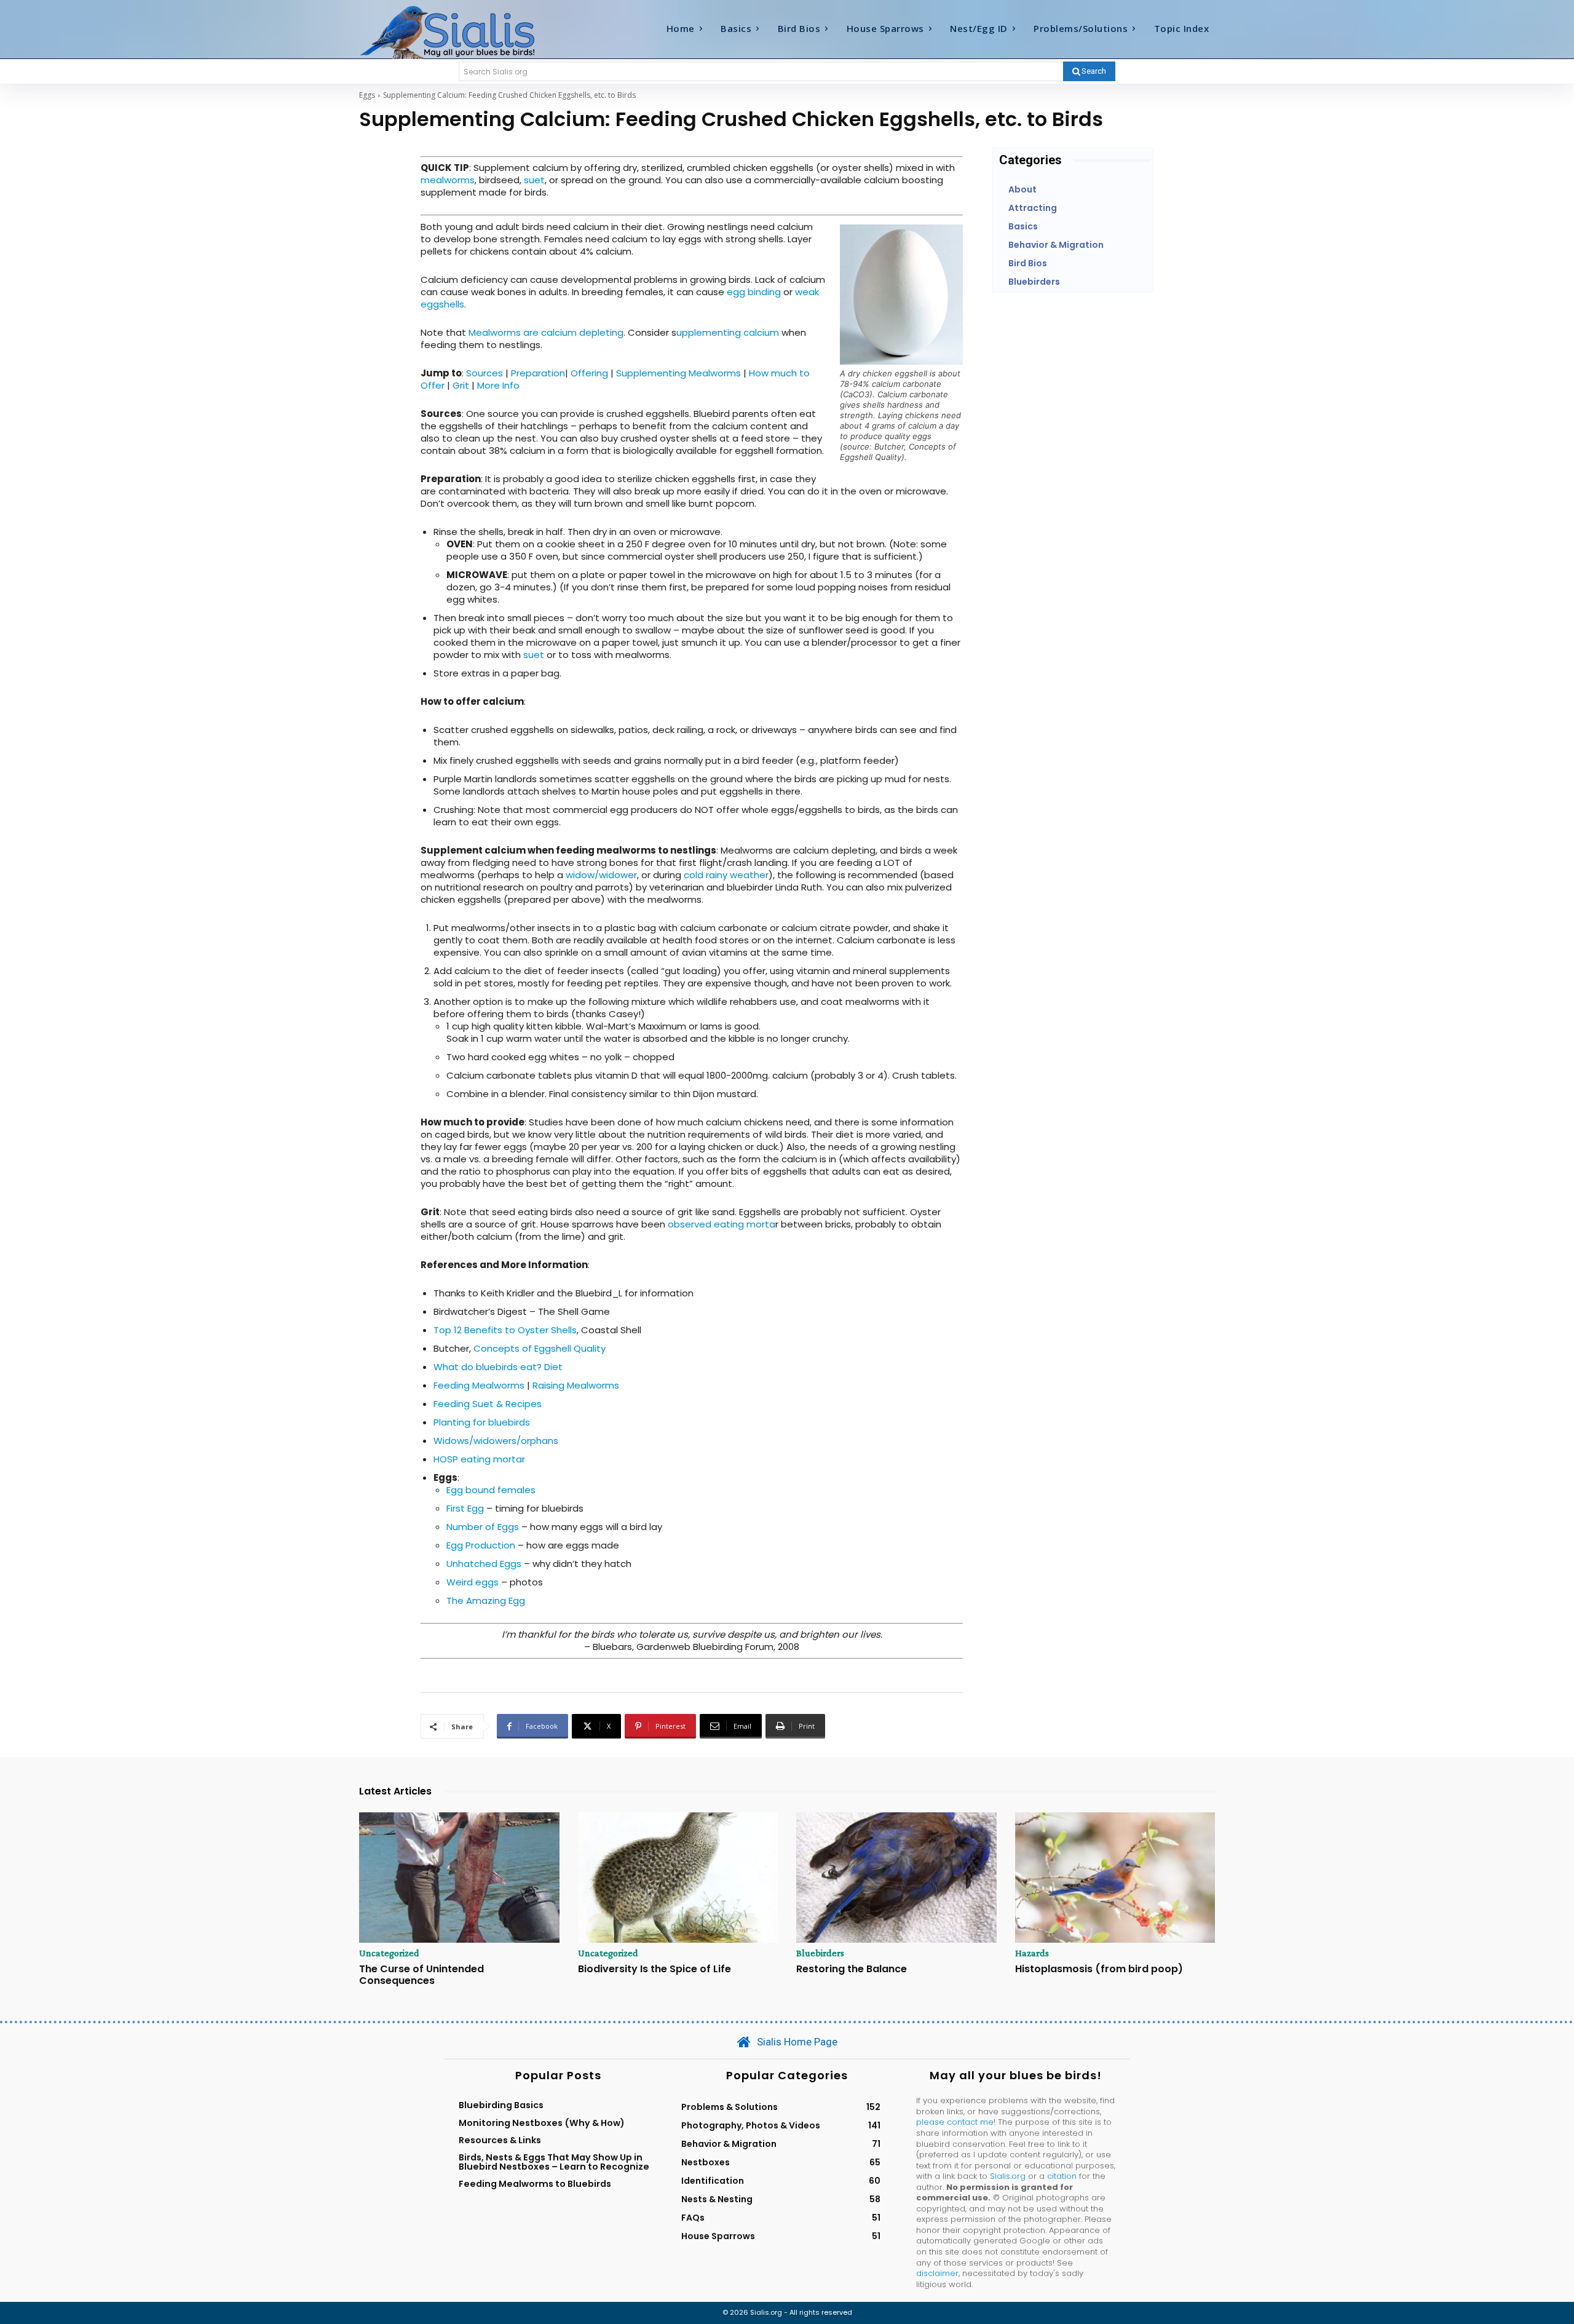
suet (534, 180)
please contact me (955, 2122)
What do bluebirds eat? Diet (498, 1367)
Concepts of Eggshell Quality (540, 1348)
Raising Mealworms (576, 1385)
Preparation (538, 373)
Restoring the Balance (852, 1969)
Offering (589, 373)
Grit (461, 385)
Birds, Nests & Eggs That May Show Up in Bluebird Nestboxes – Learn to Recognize (554, 2162)
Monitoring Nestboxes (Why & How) (542, 2123)
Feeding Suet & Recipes (488, 1404)
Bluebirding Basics (501, 2105)
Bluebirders (820, 1953)
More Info (498, 385)
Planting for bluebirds (482, 1422)
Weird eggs (473, 1582)
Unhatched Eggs (484, 1564)
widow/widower (601, 875)
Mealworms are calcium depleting (546, 332)
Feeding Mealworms (479, 1385)
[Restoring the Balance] (896, 1878)
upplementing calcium (729, 332)
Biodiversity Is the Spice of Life (655, 1969)
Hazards (1032, 1953)
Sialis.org (1008, 2176)
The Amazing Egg (486, 1600)
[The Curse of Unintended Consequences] (459, 1878)
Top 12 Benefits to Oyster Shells (505, 1330)
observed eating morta (722, 1224)
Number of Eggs (483, 1527)
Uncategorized (389, 1953)
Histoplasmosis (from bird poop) (1099, 1969)
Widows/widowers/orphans (496, 1441)
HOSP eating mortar (479, 1459)
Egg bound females (491, 1490)
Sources (484, 373)
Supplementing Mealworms (678, 373)
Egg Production (481, 1545)
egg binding (754, 292)
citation (1062, 2176)
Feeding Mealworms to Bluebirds (535, 2184)
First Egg (465, 1508)
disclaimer (937, 2273)
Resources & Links (500, 2140)
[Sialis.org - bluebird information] (466, 31)
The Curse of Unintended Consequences (421, 1975)
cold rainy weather (726, 875)
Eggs (367, 95)
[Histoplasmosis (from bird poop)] (1115, 1878)
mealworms (448, 180)
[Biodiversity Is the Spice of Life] (678, 1878)
